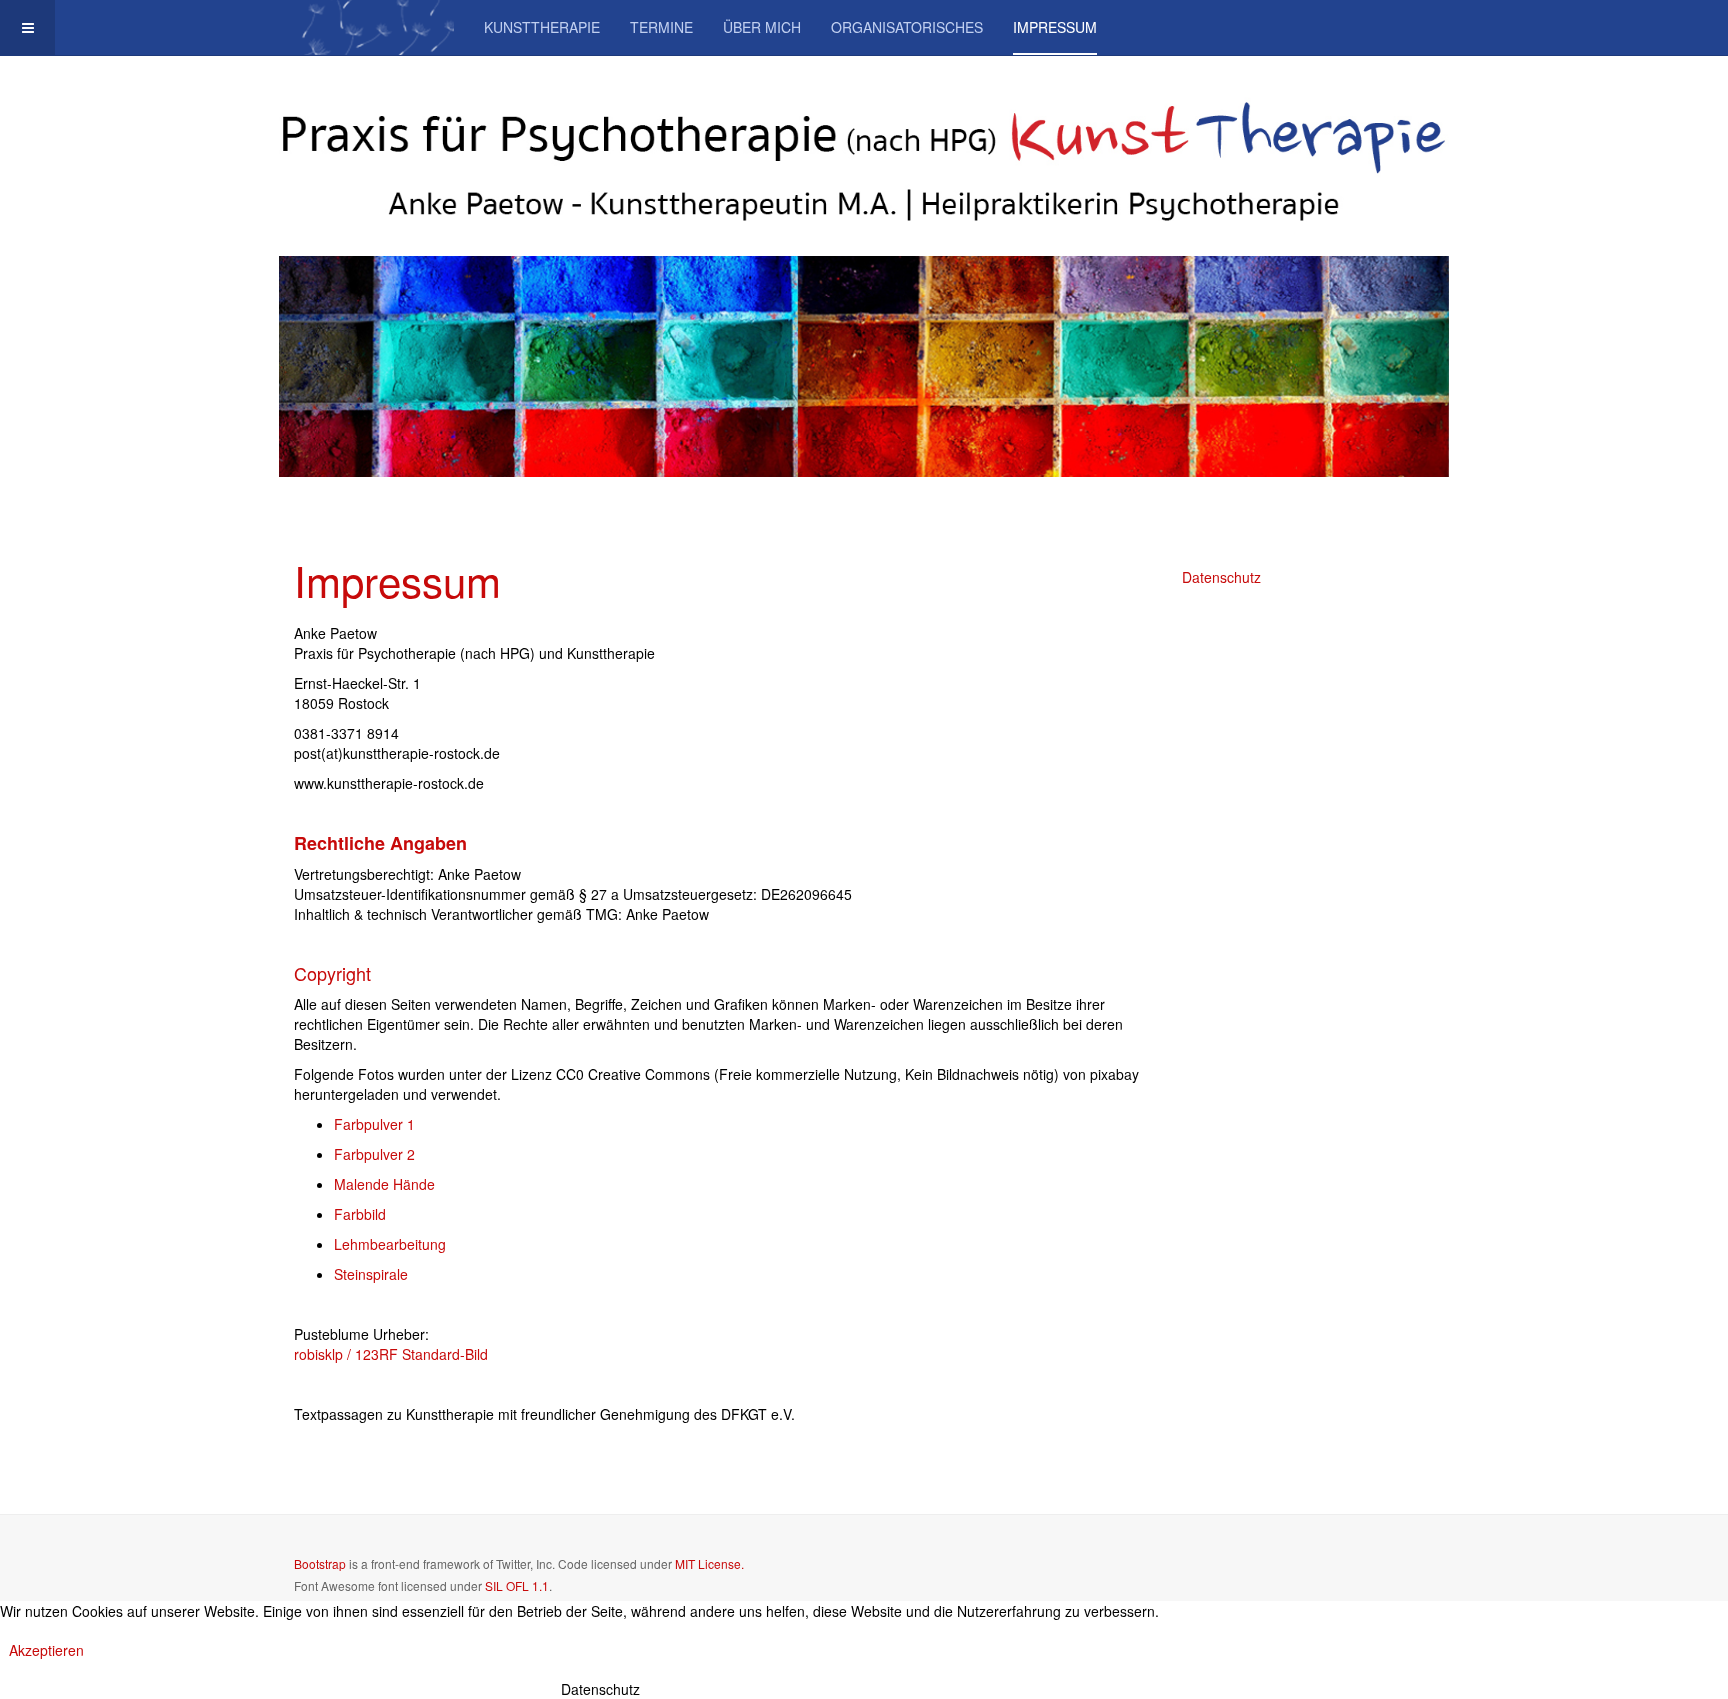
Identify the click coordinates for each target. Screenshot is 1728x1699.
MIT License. (709, 1563)
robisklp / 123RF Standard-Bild (391, 1354)
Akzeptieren (46, 1650)
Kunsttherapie (542, 27)
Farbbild (360, 1214)
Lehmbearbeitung (390, 1244)
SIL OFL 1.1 (517, 1585)
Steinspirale (371, 1274)
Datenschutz (1221, 577)
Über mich (762, 27)
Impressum (1055, 27)
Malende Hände (384, 1184)
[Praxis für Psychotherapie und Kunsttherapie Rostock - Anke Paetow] (374, 27)
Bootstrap (320, 1563)
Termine (661, 27)
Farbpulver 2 (374, 1154)
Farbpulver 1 (374, 1124)
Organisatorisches (907, 27)
